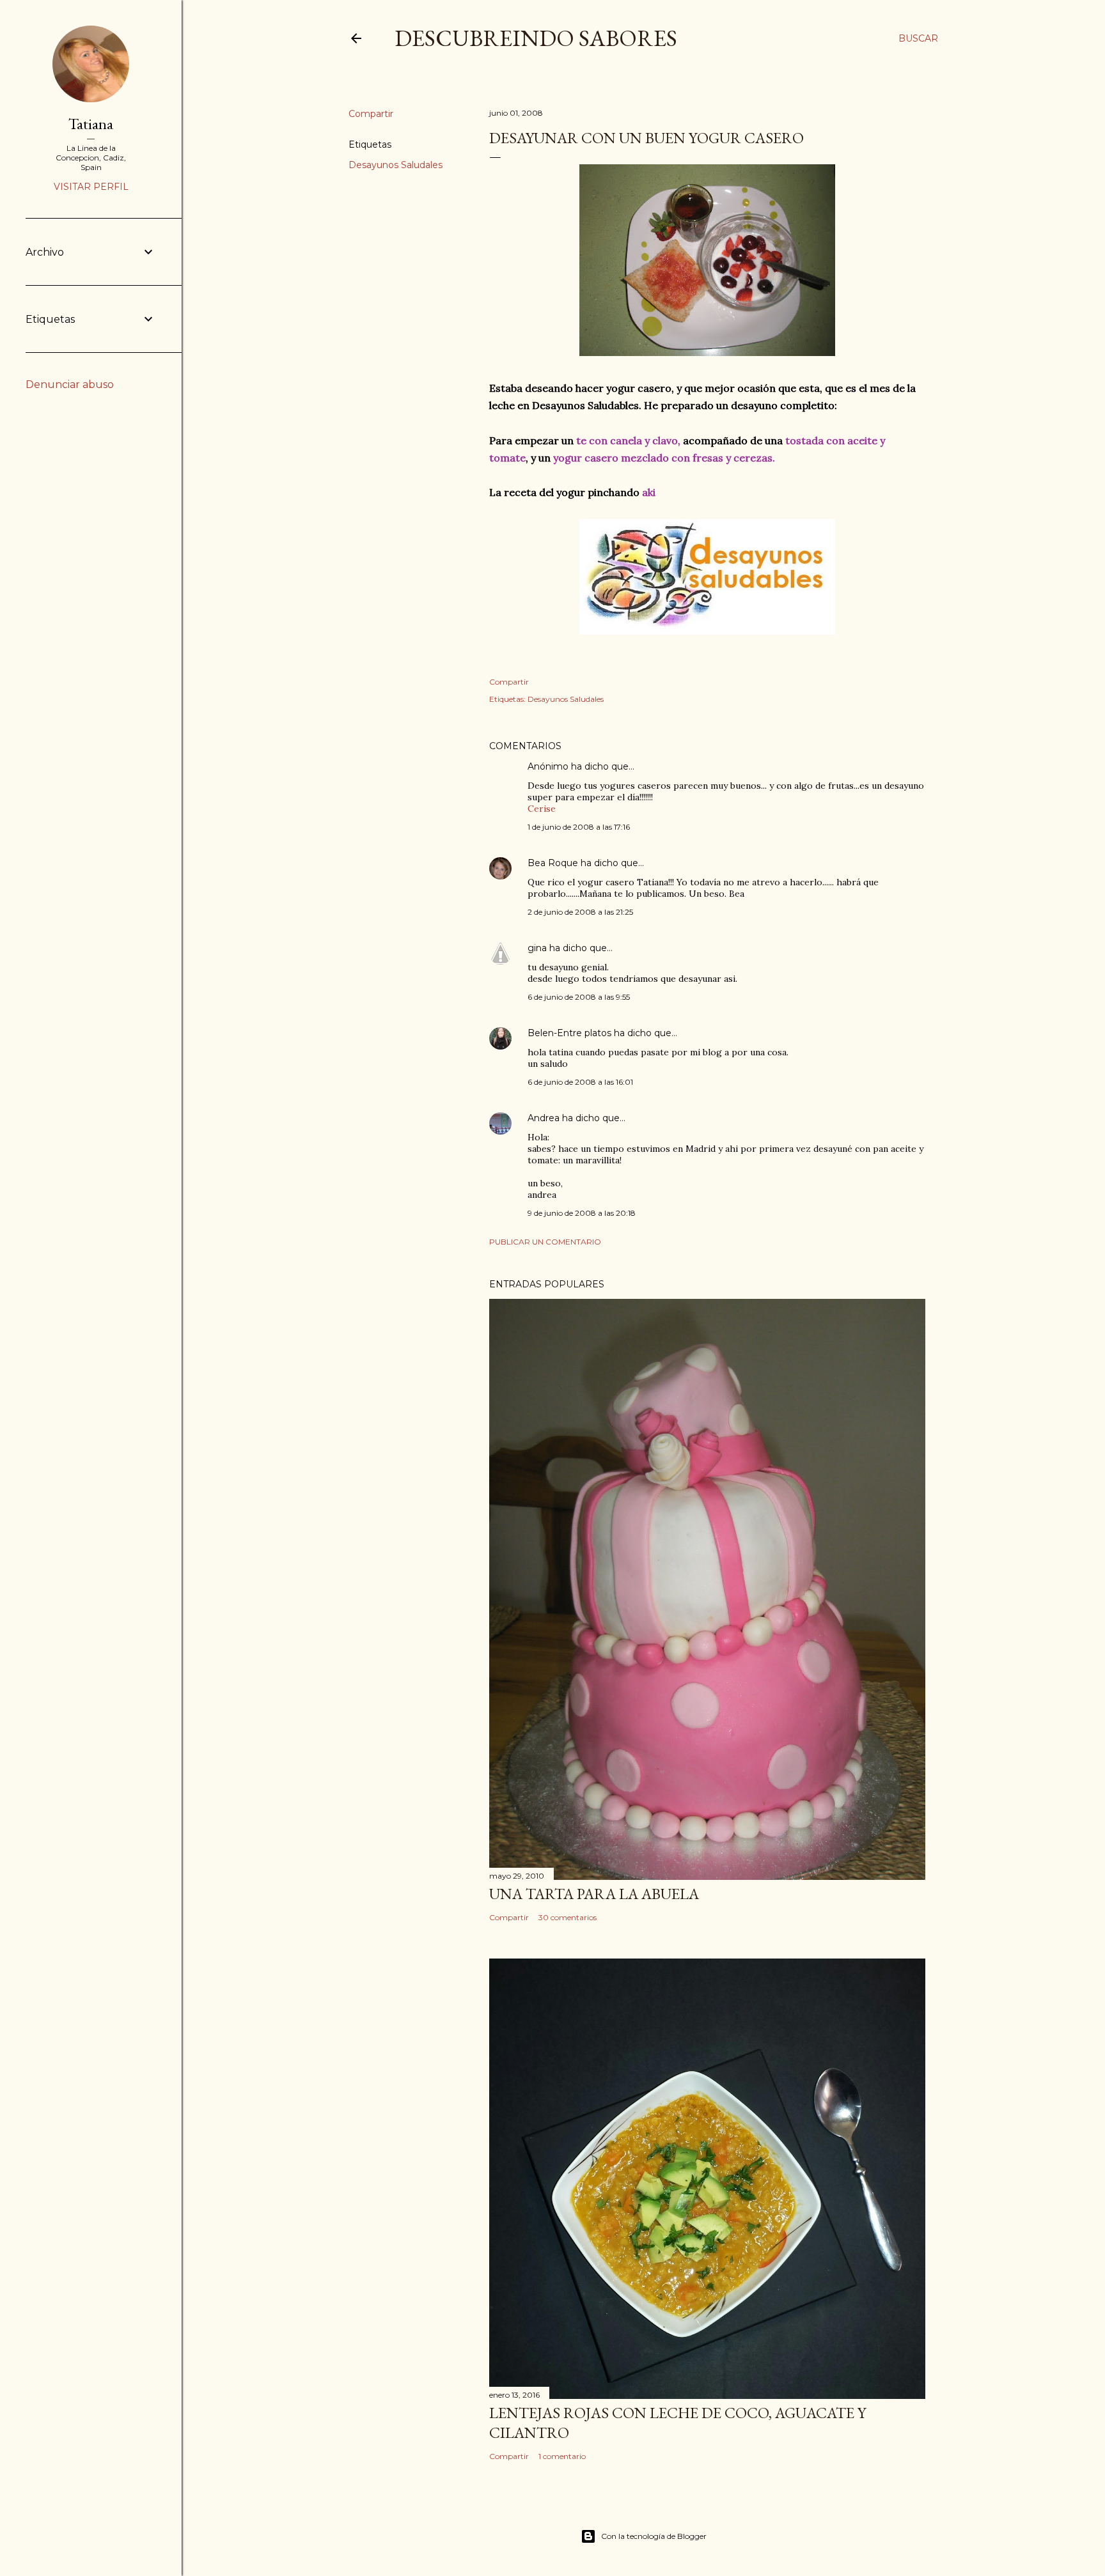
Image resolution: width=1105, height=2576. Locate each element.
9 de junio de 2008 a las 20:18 (582, 1213)
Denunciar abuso (70, 384)
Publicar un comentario (545, 1242)
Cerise (542, 809)
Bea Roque (553, 863)
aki (649, 492)
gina (537, 948)
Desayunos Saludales (396, 165)
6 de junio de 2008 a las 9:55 (579, 997)
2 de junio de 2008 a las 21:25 (580, 912)
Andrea (544, 1118)
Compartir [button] (371, 114)
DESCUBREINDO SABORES (536, 38)
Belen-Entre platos (569, 1033)
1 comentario (562, 2456)
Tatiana (91, 124)
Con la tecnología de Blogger (654, 2536)
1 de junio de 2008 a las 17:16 (579, 827)
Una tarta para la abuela (594, 1894)
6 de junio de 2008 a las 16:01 (580, 1082)
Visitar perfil (91, 187)
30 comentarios (568, 1917)
